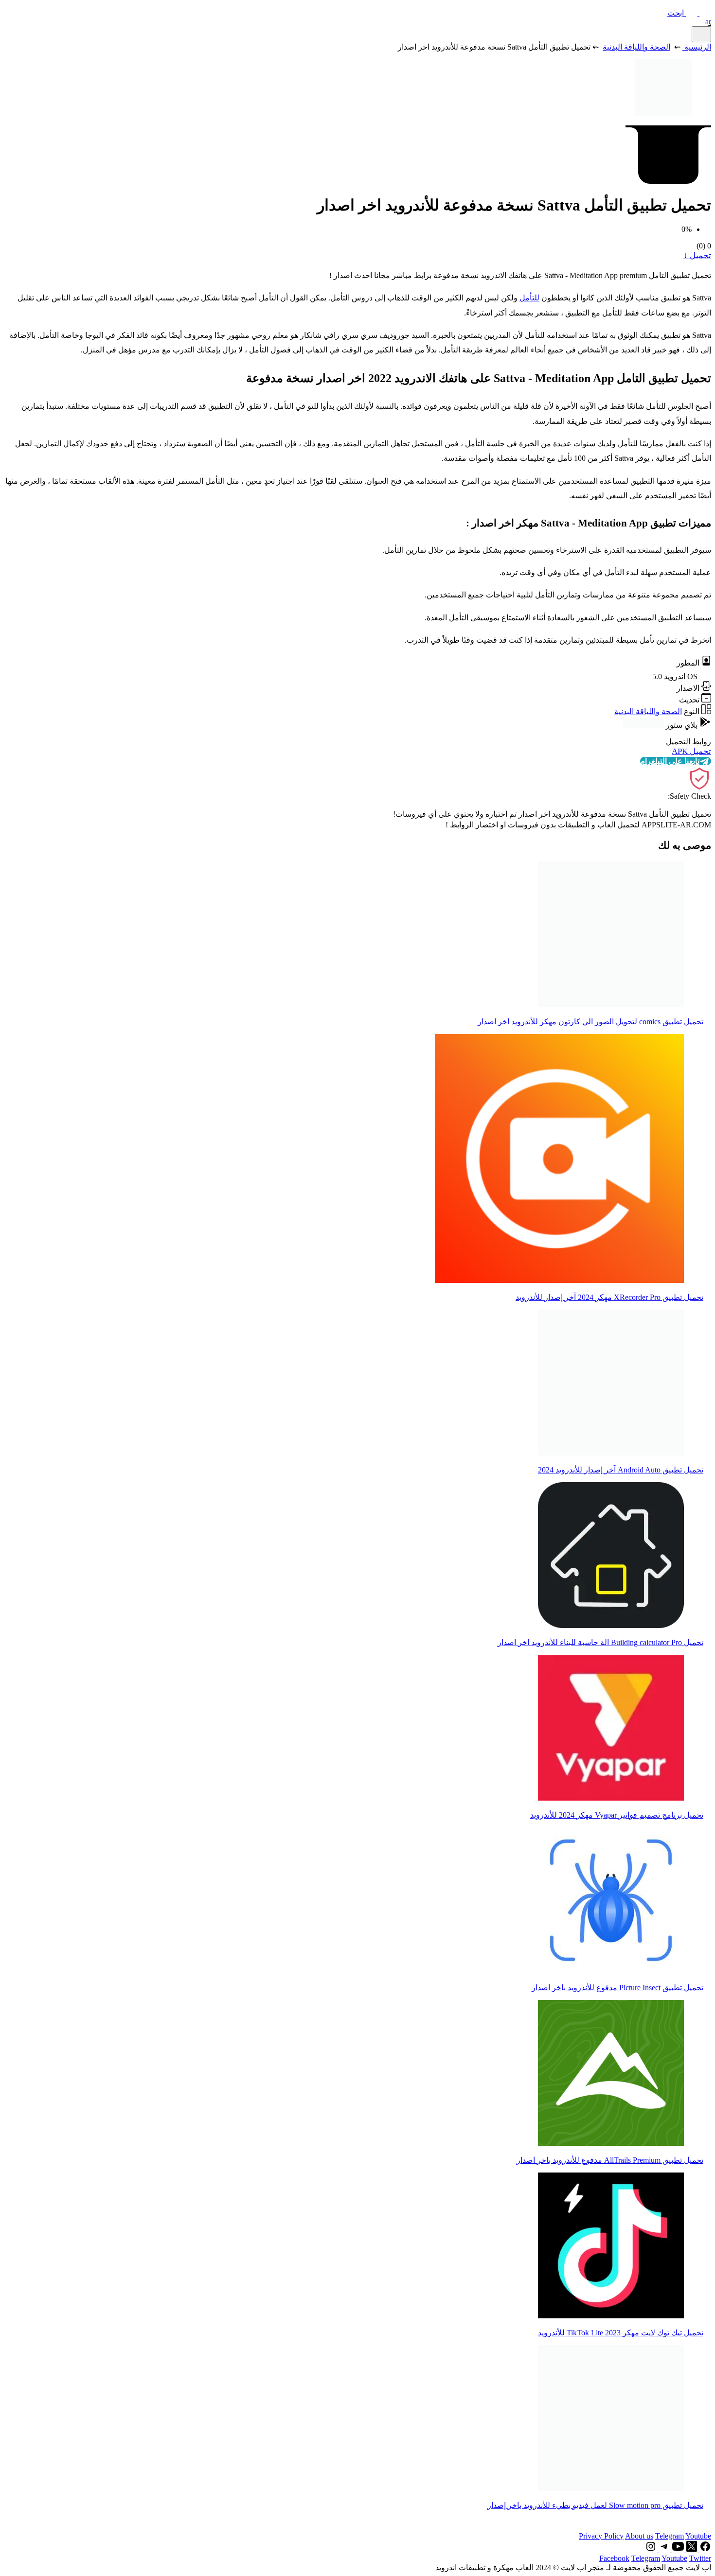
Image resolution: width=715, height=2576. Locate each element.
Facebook (614, 2558)
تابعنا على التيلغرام (670, 761)
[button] (689, 13)
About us (639, 2536)
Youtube (698, 2536)
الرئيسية (698, 47)
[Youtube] (677, 2550)
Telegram (670, 2536)
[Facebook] (704, 2550)
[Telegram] (663, 2550)
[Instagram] (651, 2550)
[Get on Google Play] (643, 725)
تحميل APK (691, 751)
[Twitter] (691, 2550)
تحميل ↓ (697, 255)
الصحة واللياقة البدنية (636, 47)
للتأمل (529, 298)
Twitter (700, 2558)
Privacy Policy (601, 2536)
